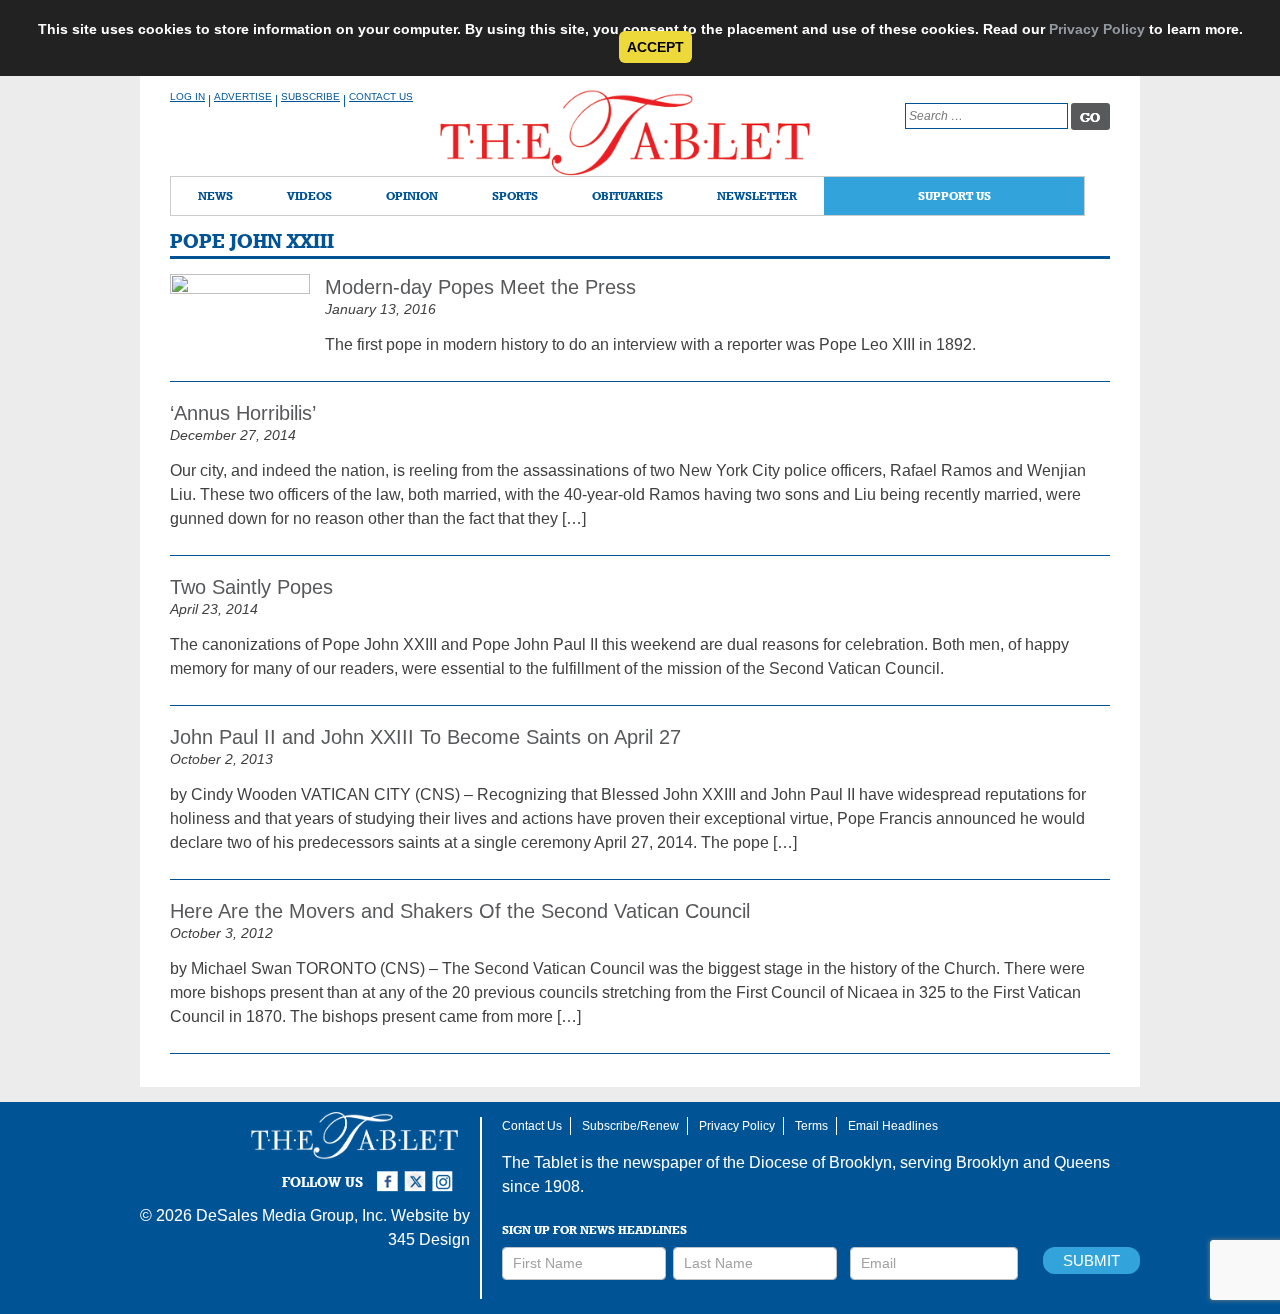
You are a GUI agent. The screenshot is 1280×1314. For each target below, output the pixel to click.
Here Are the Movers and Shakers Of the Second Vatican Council (460, 911)
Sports (515, 195)
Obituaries (627, 195)
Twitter (418, 1173)
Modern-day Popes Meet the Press (480, 287)
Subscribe (310, 96)
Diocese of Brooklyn (820, 1162)
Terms (811, 1126)
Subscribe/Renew (630, 1126)
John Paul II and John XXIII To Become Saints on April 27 (425, 737)
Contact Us (381, 96)
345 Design (429, 1239)
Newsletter (757, 195)
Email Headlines (893, 1126)
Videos (309, 195)
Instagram (446, 1173)
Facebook (390, 1173)
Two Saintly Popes (251, 587)
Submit (1091, 1260)
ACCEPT (655, 47)
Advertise (243, 96)
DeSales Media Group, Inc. (291, 1215)
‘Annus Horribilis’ (243, 413)
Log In (187, 96)
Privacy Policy (1097, 29)
